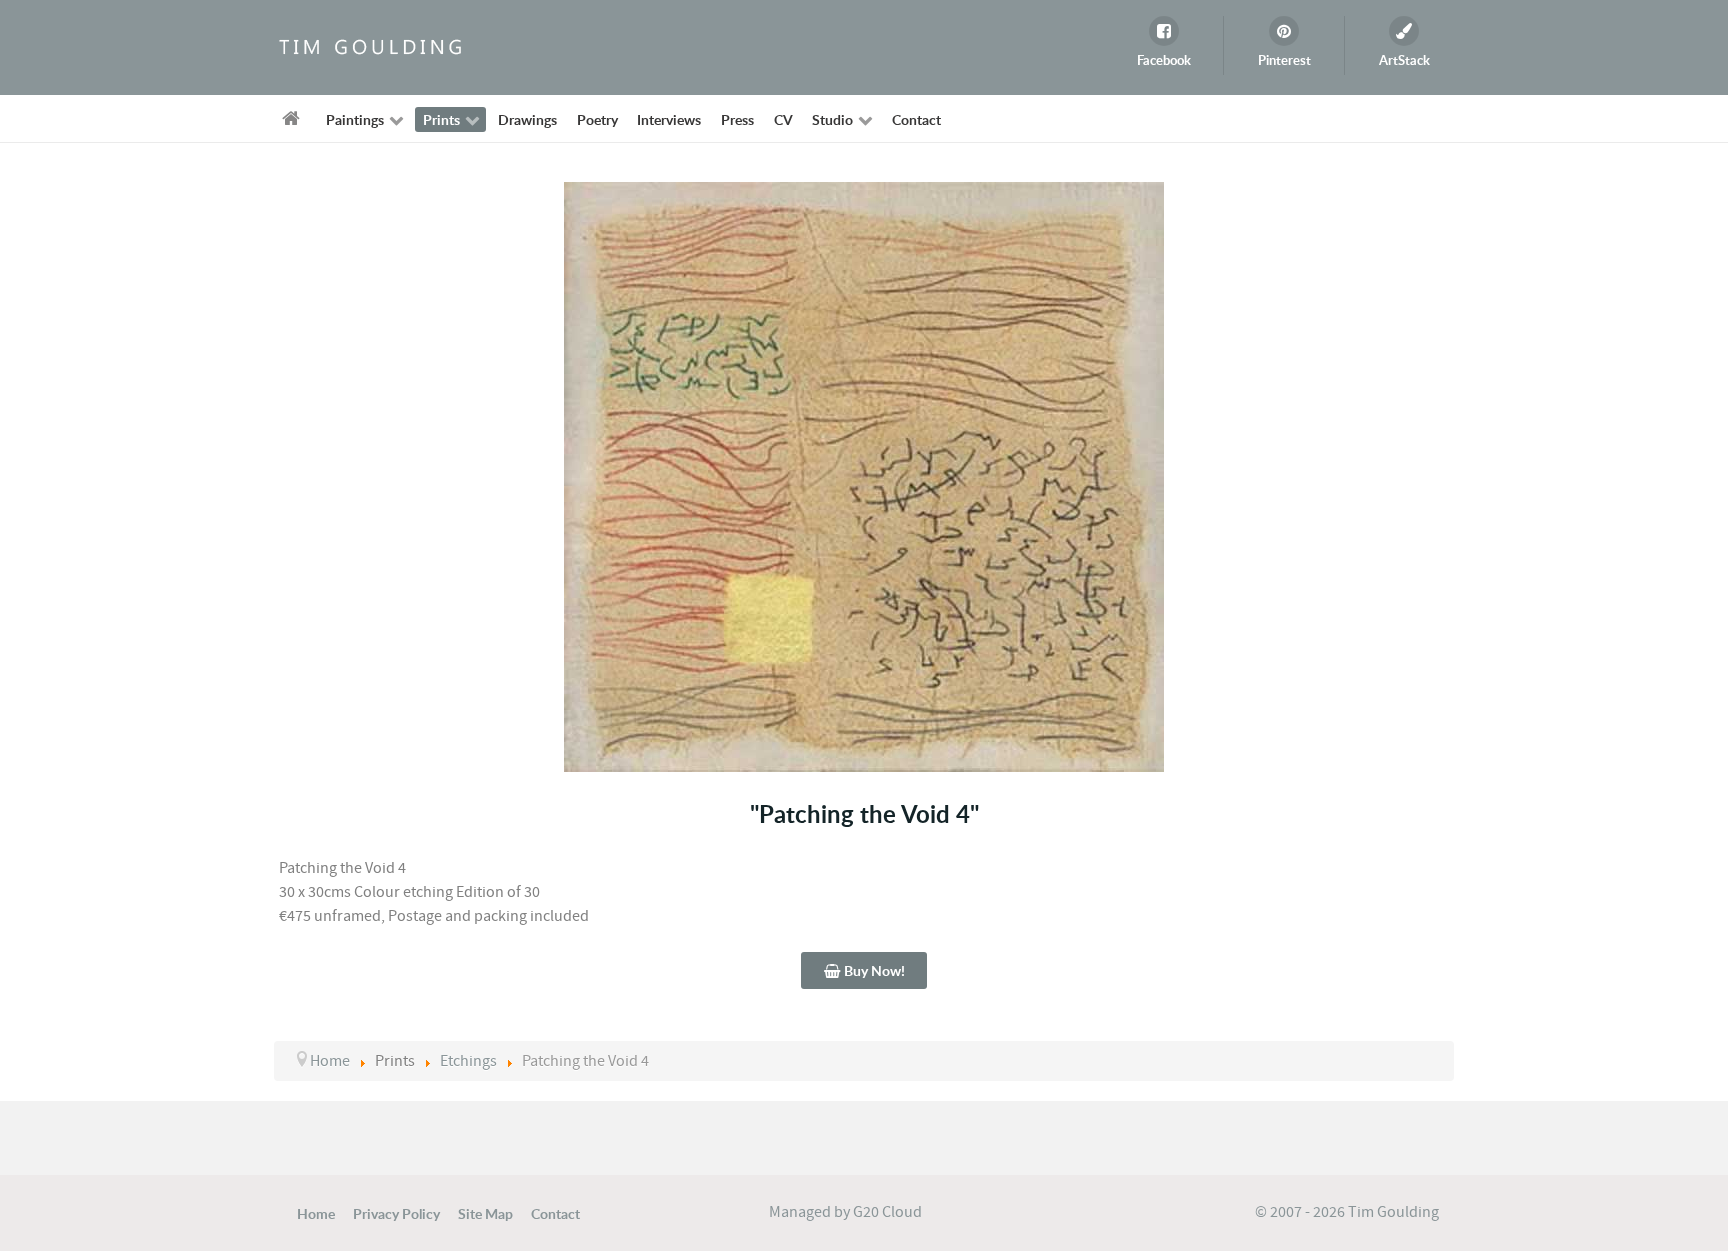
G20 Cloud (887, 1212)
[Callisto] (369, 46)
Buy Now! (873, 970)
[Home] (294, 118)
